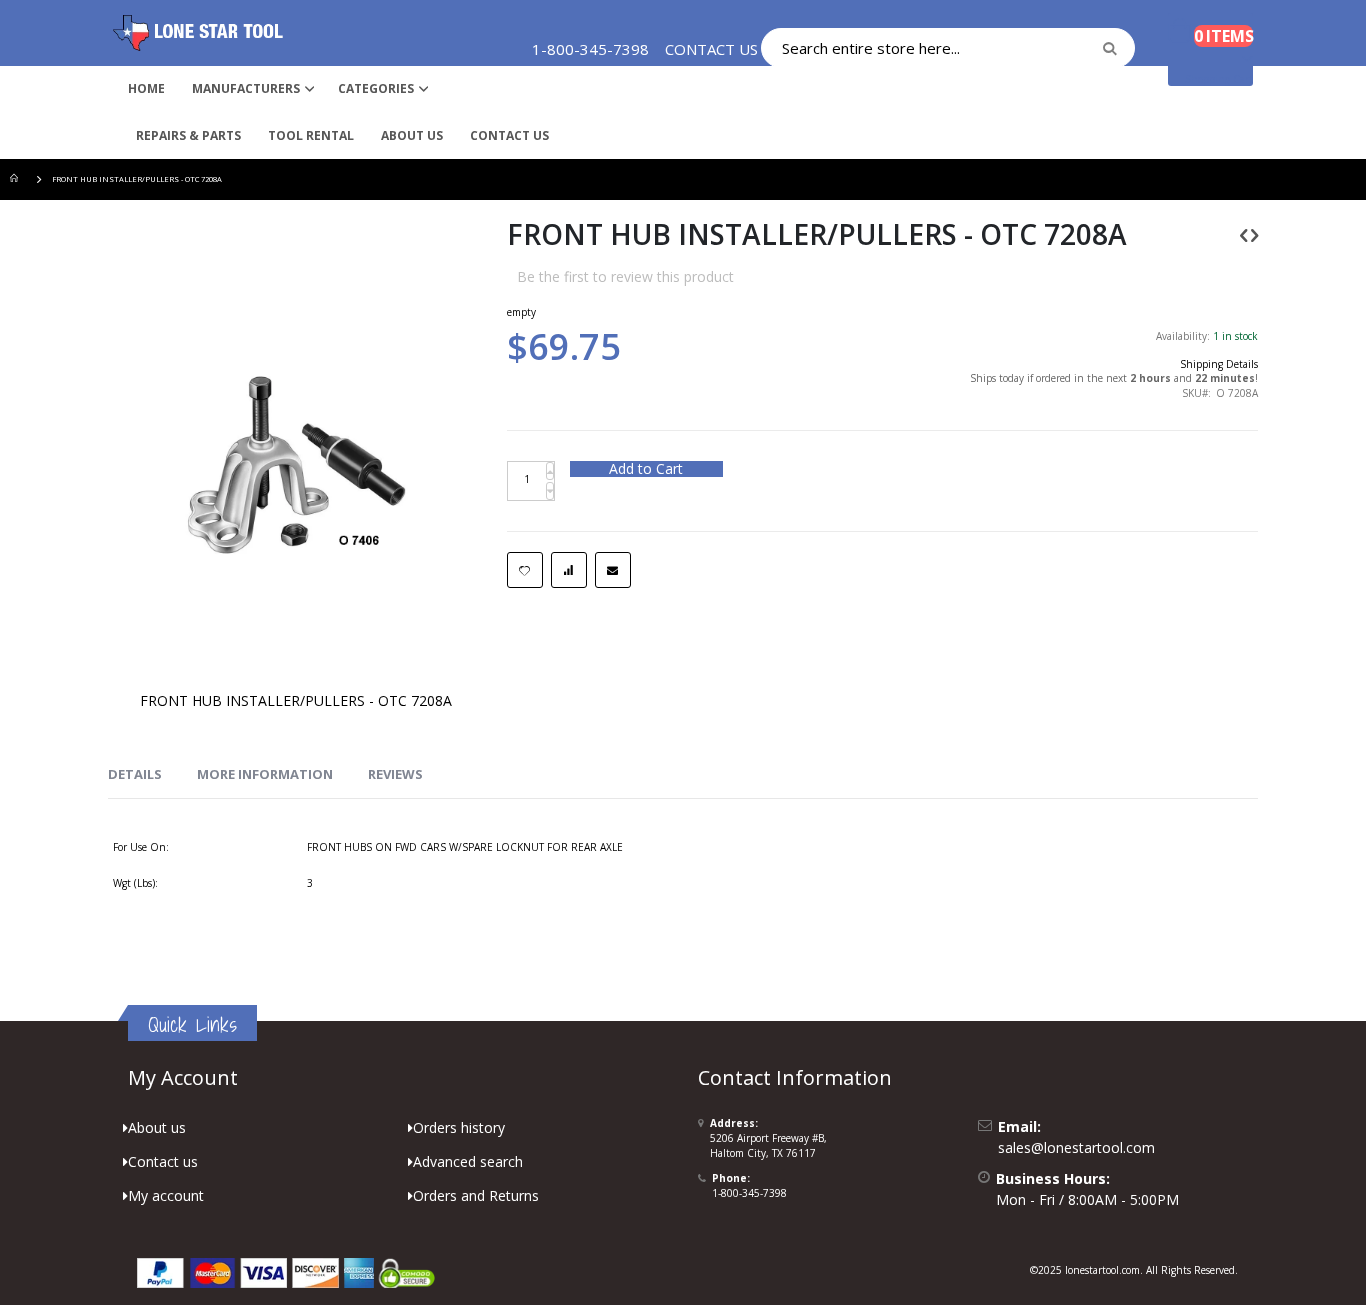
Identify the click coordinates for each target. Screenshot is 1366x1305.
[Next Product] (1254, 234)
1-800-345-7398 (749, 1193)
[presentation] (135, 775)
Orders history (459, 1127)
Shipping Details (1219, 364)
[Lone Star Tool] (198, 33)
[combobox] (948, 48)
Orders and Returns (476, 1195)
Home (17, 179)
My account (166, 1195)
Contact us (163, 1161)
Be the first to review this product (625, 276)
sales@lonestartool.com (1076, 1147)
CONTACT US (711, 49)
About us (157, 1127)
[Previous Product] (1244, 234)
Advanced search (468, 1161)
